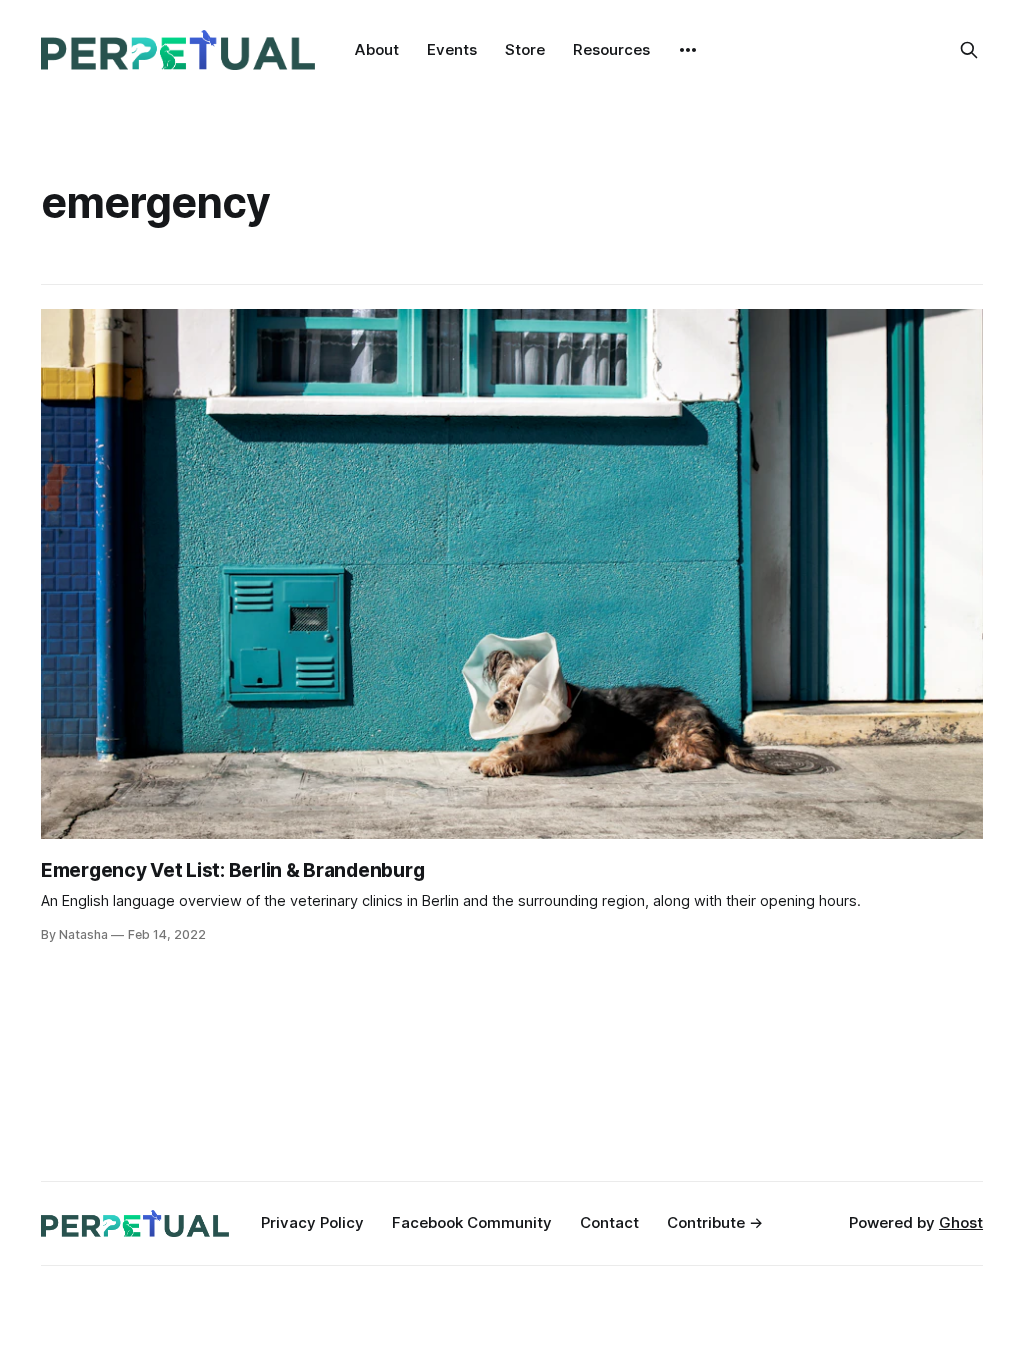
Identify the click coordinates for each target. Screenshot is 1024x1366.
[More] (688, 50)
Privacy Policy (312, 1222)
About (377, 49)
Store (525, 49)
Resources (611, 49)
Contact (609, 1222)
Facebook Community (472, 1222)
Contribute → (715, 1222)
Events (452, 49)
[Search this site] (969, 50)
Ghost (961, 1222)
